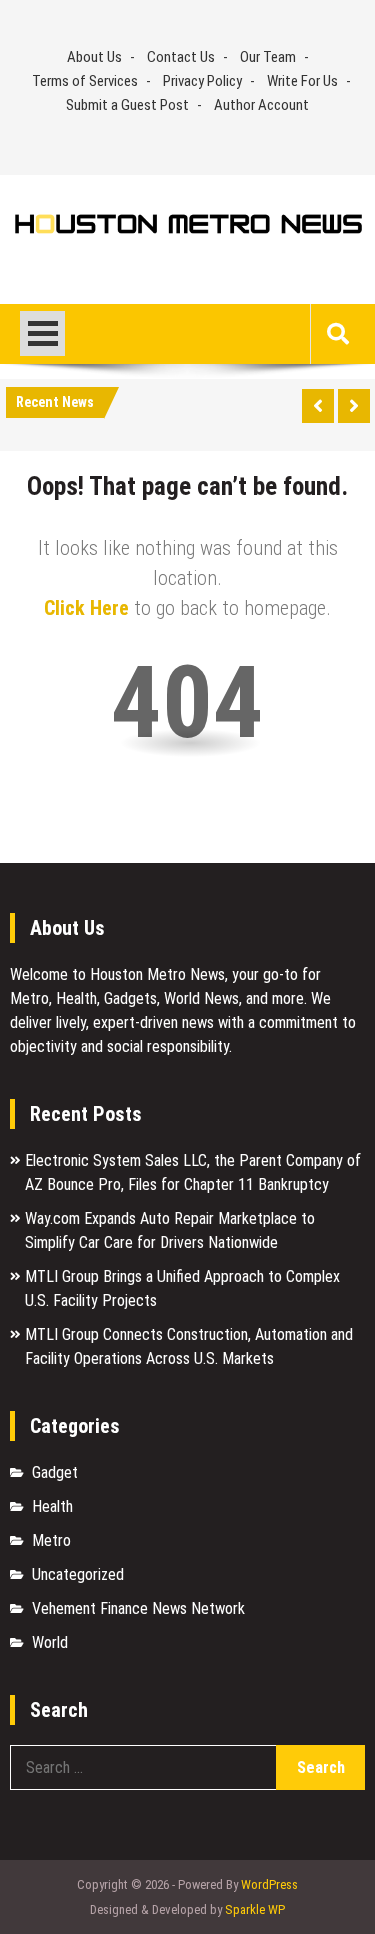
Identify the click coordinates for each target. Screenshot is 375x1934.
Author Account (261, 105)
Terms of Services (85, 81)
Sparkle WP (255, 1909)
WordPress (269, 1884)
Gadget (55, 1472)
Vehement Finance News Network (138, 1608)
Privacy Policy (202, 81)
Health (52, 1506)
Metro (51, 1540)
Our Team (268, 57)
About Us (94, 57)
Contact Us (181, 57)
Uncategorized (78, 1574)
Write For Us (302, 81)
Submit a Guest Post (127, 105)
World (50, 1642)
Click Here (86, 608)
